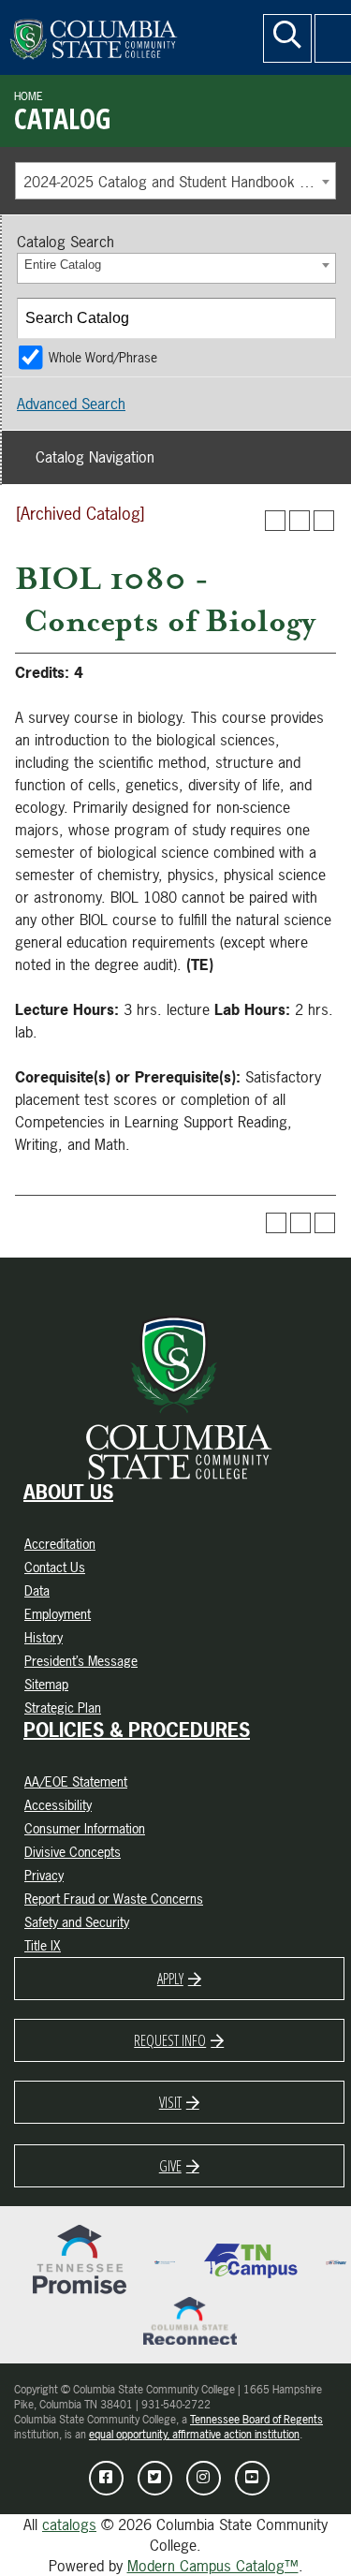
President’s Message (81, 1661)
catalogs (69, 2524)
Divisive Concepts (73, 1852)
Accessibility (58, 1805)
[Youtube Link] (252, 2478)
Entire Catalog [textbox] (63, 265)
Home (29, 96)
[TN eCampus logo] (251, 2260)
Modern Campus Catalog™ (213, 2566)
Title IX (43, 1945)
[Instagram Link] (204, 2478)
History (44, 1637)
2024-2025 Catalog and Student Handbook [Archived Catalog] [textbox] (179, 182)
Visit (170, 2102)
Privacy (44, 1875)
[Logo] (126, 35)
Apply (170, 1979)
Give (170, 2166)
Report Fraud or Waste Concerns (114, 1899)
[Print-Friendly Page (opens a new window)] (300, 521)
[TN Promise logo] (80, 2260)
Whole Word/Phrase (103, 357)
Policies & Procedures (137, 1730)
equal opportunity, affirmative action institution (194, 2435)
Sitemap (46, 1684)
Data (37, 1590)
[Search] (316, 318)
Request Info (170, 2040)
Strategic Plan (63, 1708)
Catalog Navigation (95, 457)
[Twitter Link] (155, 2478)
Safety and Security (77, 1922)
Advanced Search (71, 404)
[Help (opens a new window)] (324, 521)
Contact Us (55, 1567)
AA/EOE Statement (76, 1781)
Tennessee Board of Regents (256, 2420)
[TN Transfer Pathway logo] (336, 2260)
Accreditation (60, 1544)
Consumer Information (85, 1828)
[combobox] (175, 181)
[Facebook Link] (106, 2478)
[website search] (287, 38)
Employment (58, 1614)
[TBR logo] (165, 2260)
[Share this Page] (275, 521)
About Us (68, 1493)
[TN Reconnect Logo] (190, 2319)
